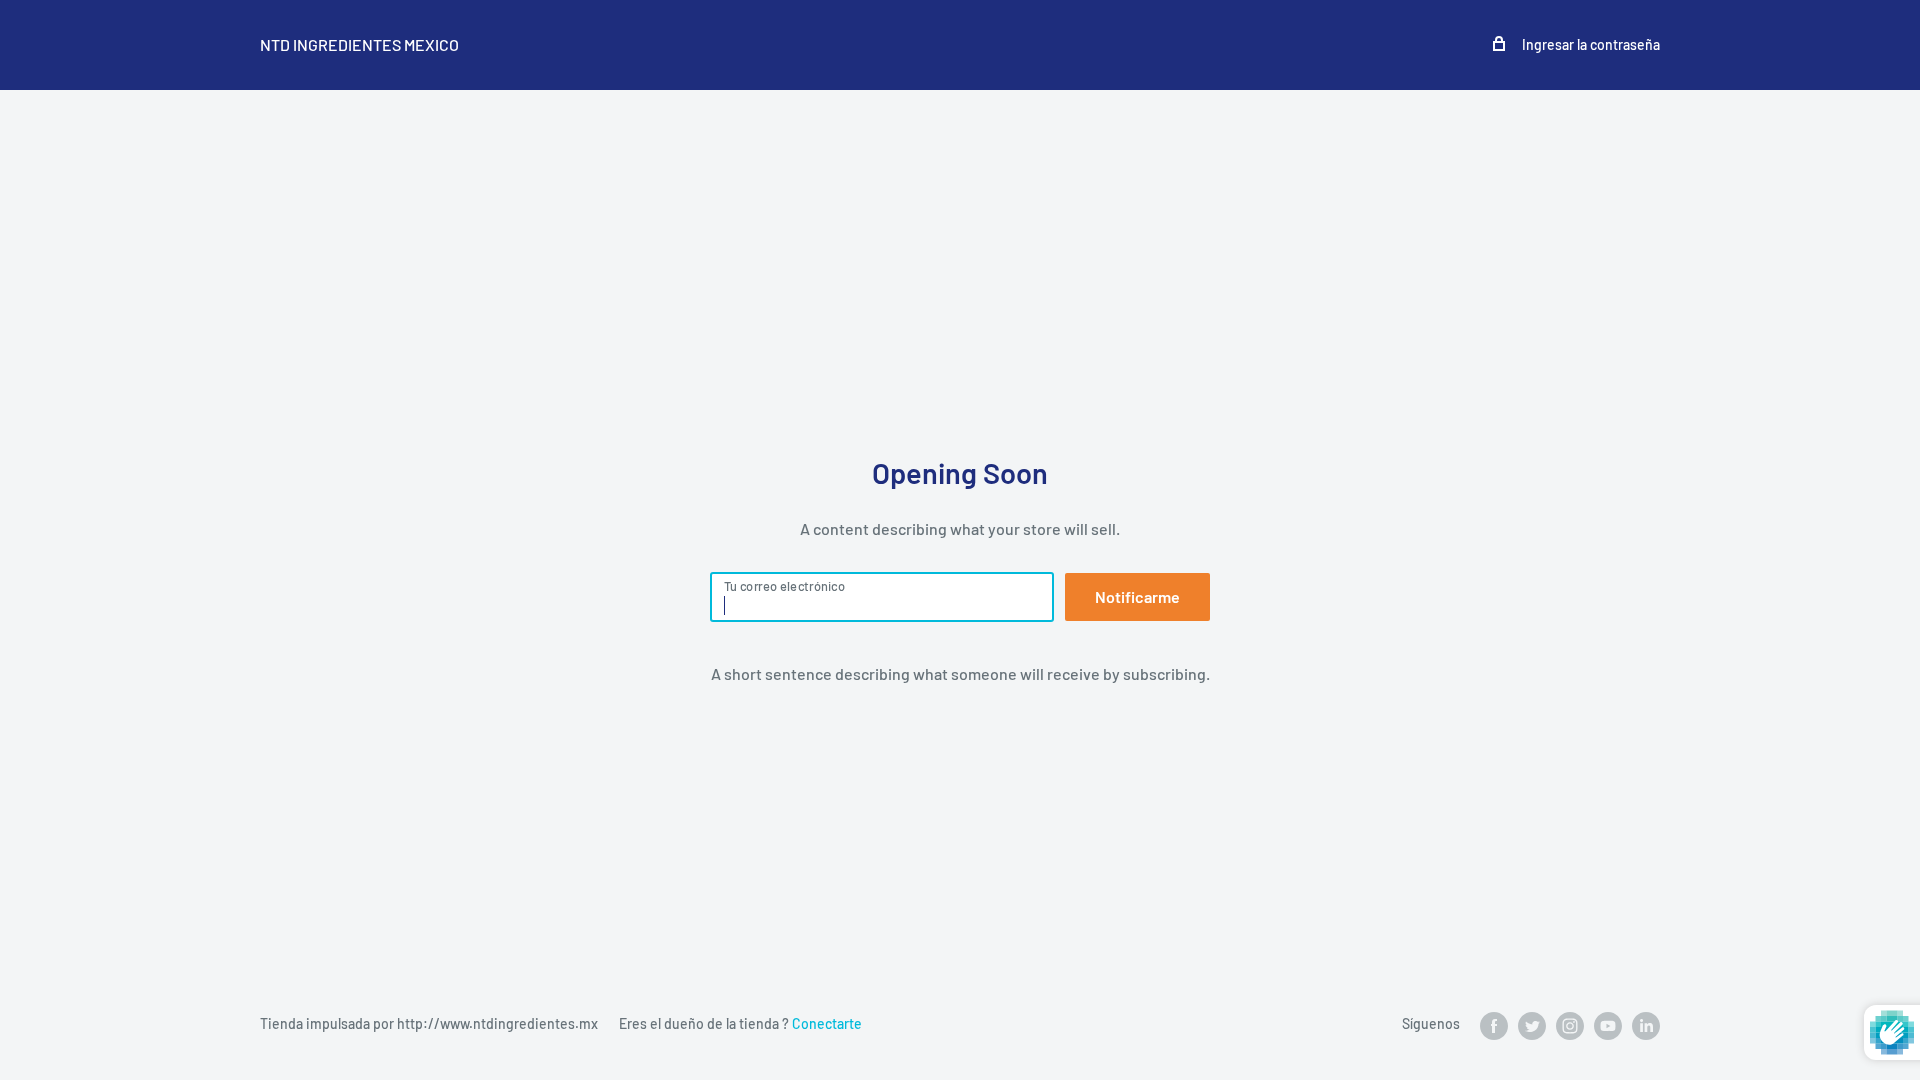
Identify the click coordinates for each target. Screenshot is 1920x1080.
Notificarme (1137, 596)
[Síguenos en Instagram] (1570, 1025)
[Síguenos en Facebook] (1494, 1025)
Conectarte (827, 1023)
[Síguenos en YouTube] (1608, 1025)
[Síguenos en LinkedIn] (1646, 1025)
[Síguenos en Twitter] (1532, 1025)
